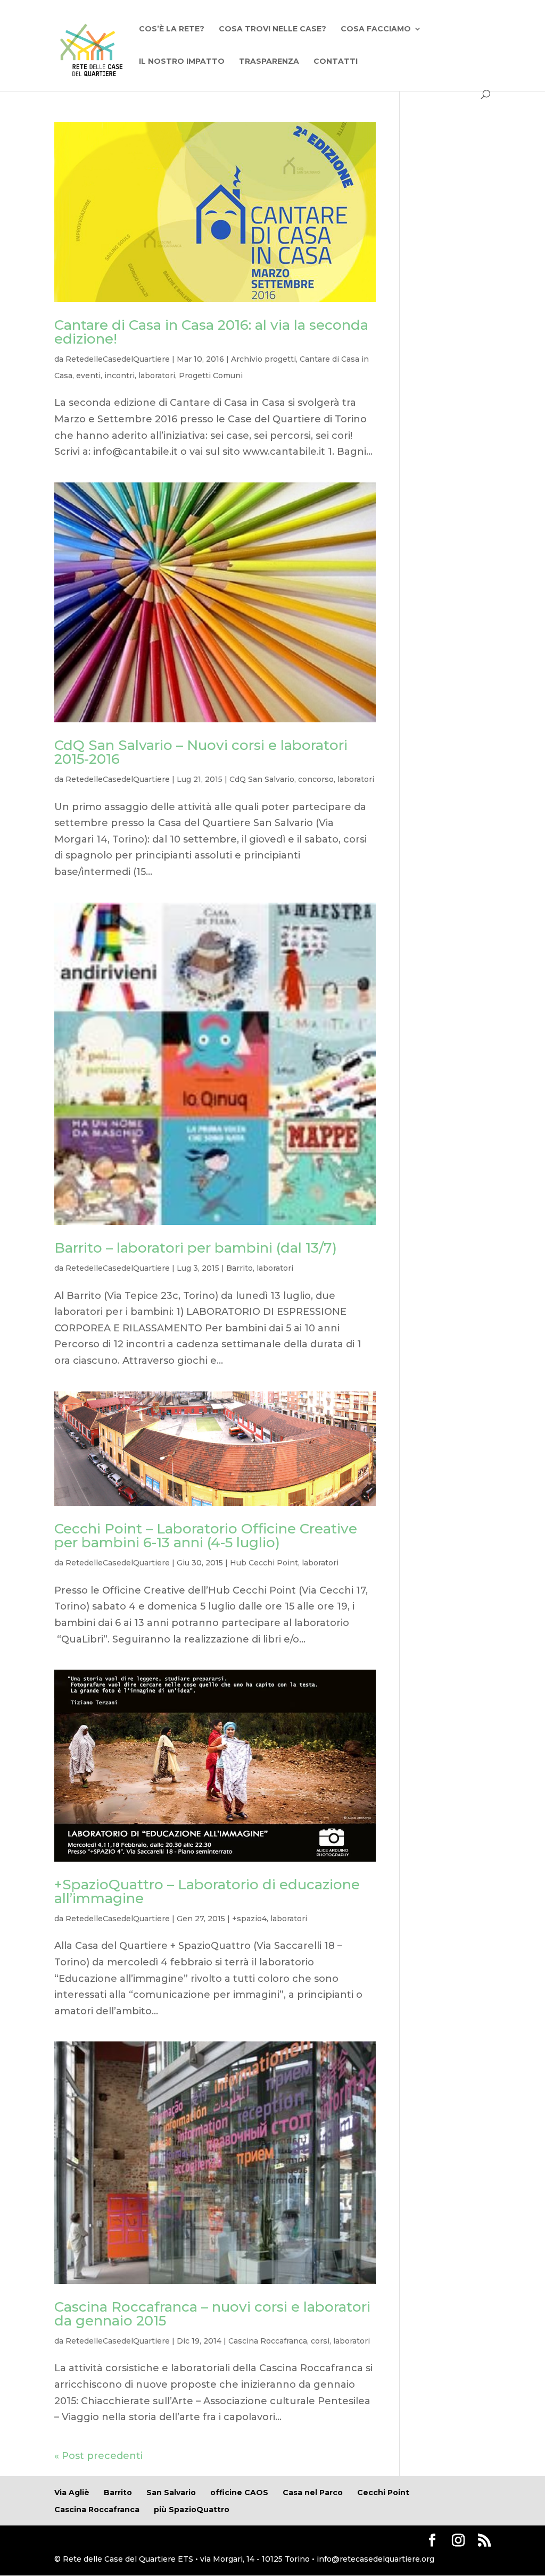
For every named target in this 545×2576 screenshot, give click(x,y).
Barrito (240, 1268)
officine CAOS (239, 2492)
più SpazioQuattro (192, 2510)
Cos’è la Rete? (172, 29)
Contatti (336, 62)
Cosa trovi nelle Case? (272, 29)
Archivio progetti (263, 359)
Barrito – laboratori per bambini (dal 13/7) (196, 1248)
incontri (119, 376)
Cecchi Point (383, 2492)
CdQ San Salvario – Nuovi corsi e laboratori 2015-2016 (201, 752)
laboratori (157, 376)
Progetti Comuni (211, 376)
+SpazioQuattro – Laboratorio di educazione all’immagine (207, 1891)
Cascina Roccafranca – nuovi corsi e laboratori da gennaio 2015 (212, 2314)
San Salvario (171, 2492)
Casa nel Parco (313, 2492)
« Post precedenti (98, 2456)
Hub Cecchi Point (264, 1563)
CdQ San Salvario (262, 779)
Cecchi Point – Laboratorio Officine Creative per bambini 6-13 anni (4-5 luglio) (206, 1536)
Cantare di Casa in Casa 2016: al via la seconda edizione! (211, 332)
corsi (320, 2341)
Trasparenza (269, 62)
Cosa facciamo (376, 29)
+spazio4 (249, 1919)
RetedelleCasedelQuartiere (118, 359)
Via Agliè (72, 2492)
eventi (88, 376)
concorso (316, 779)
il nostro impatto (182, 62)
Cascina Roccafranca (268, 2341)
